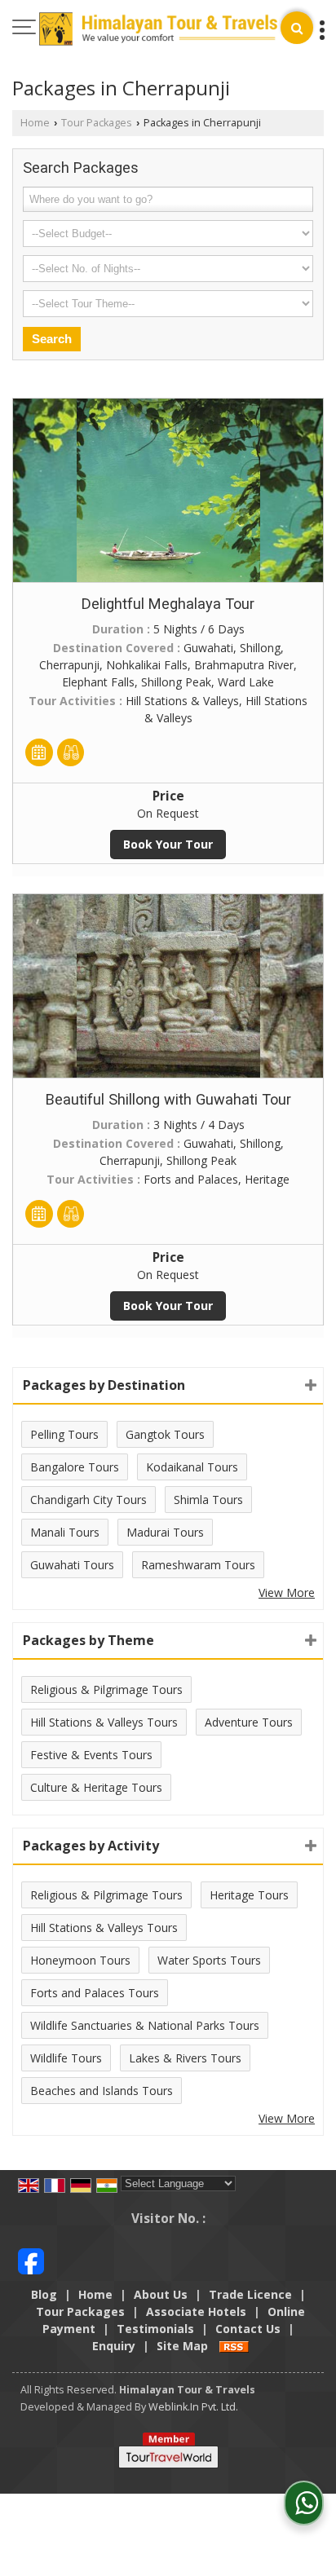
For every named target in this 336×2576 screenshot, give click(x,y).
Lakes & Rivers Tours (185, 2058)
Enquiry (114, 2346)
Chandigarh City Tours (88, 1500)
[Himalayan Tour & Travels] (158, 31)
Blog (44, 2294)
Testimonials (155, 2329)
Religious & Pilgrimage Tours (106, 1689)
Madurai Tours (165, 1532)
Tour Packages (97, 123)
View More (287, 1592)
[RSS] (234, 2346)
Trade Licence (250, 2294)
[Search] (297, 28)
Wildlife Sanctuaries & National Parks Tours (145, 2025)
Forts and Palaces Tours (95, 1993)
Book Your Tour (168, 844)
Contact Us (248, 2329)
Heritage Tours (249, 1895)
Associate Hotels (196, 2311)
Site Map (182, 2346)
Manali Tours (65, 1532)
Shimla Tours (208, 1500)
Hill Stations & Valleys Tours (104, 1722)
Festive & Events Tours (91, 1755)
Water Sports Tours (209, 1960)
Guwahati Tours (72, 1565)
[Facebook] (31, 2260)
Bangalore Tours (75, 1467)
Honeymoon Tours (80, 1960)
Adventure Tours (249, 1722)
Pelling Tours (64, 1434)
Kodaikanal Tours (192, 1467)
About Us (161, 2294)
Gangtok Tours (165, 1434)
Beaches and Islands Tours (102, 2091)
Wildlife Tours (66, 2058)
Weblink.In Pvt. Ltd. (193, 2407)
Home (35, 123)
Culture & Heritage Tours (96, 1787)
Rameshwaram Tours (198, 1565)
